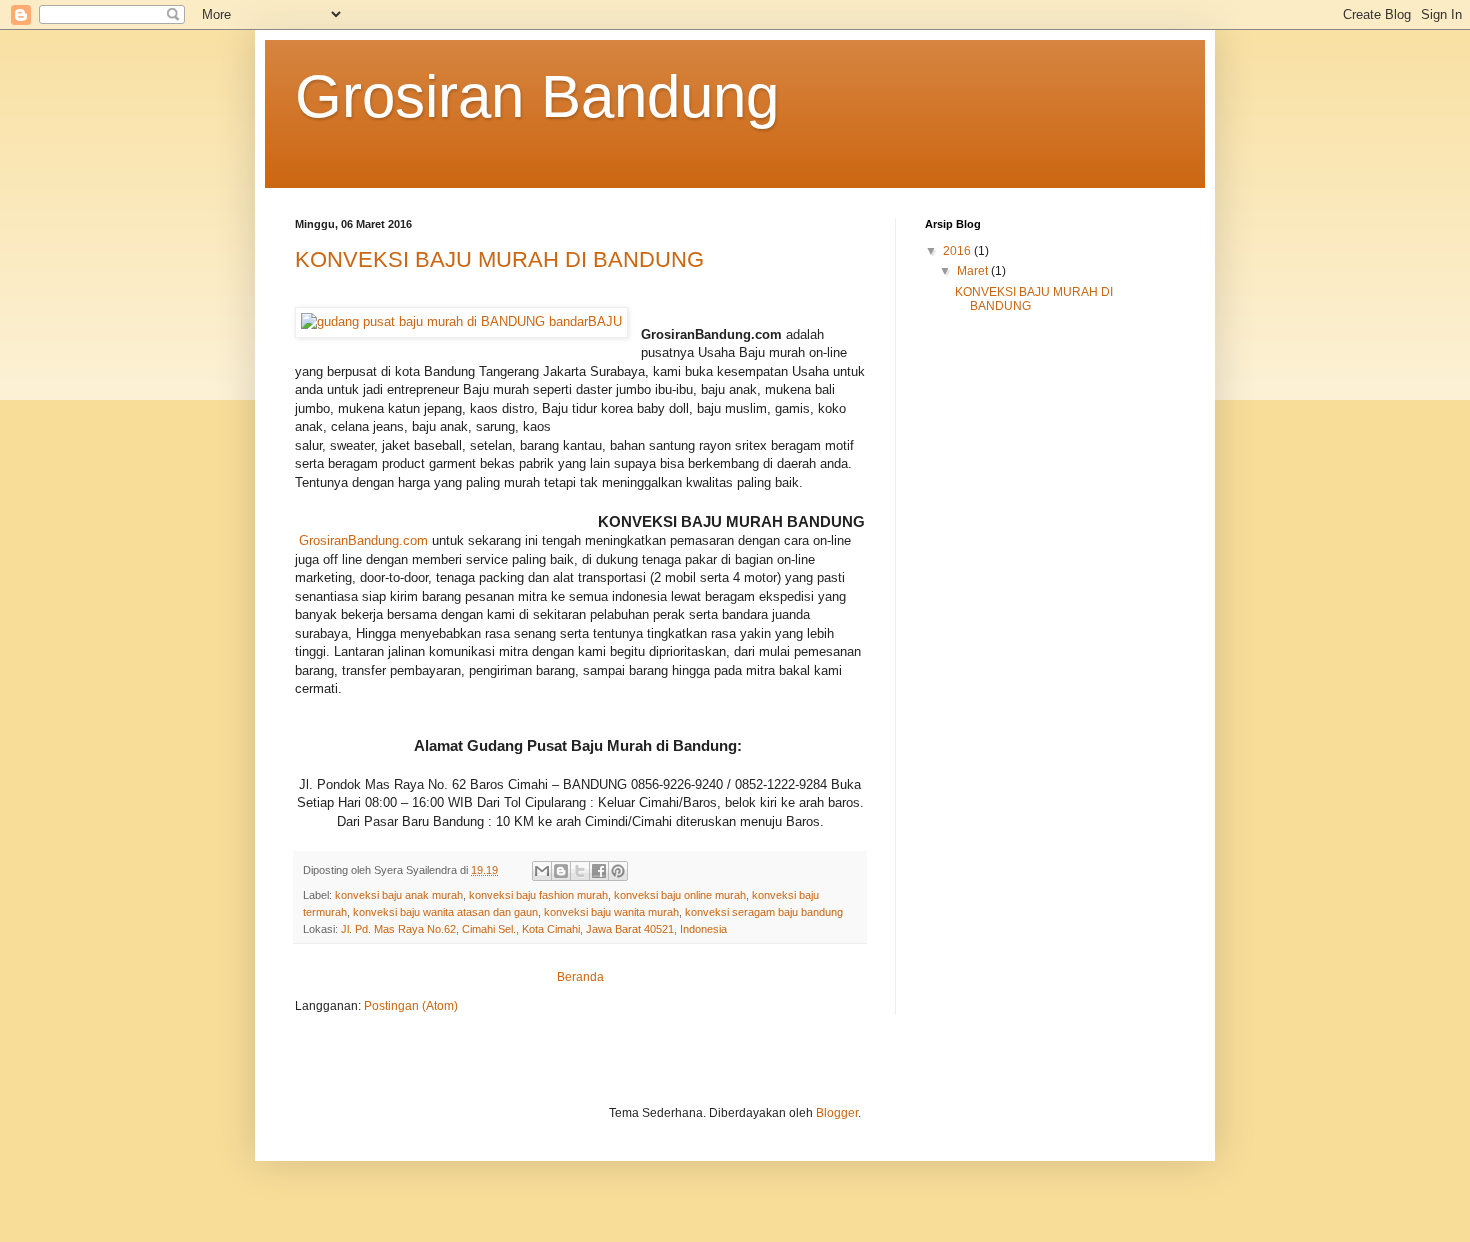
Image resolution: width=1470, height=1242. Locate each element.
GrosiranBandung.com (363, 540)
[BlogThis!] (561, 871)
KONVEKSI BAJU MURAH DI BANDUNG (499, 259)
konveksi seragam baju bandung (764, 912)
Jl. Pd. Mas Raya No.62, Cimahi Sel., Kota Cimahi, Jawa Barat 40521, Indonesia (534, 929)
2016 (958, 251)
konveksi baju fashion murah (538, 895)
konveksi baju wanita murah (611, 912)
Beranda (580, 977)
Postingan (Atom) (411, 1006)
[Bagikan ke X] (580, 871)
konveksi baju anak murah (399, 895)
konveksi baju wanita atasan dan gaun (445, 912)
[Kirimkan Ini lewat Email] (542, 871)
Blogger (837, 1113)
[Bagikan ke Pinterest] (618, 871)
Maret (974, 271)
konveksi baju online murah (680, 895)
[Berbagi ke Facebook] (599, 871)
